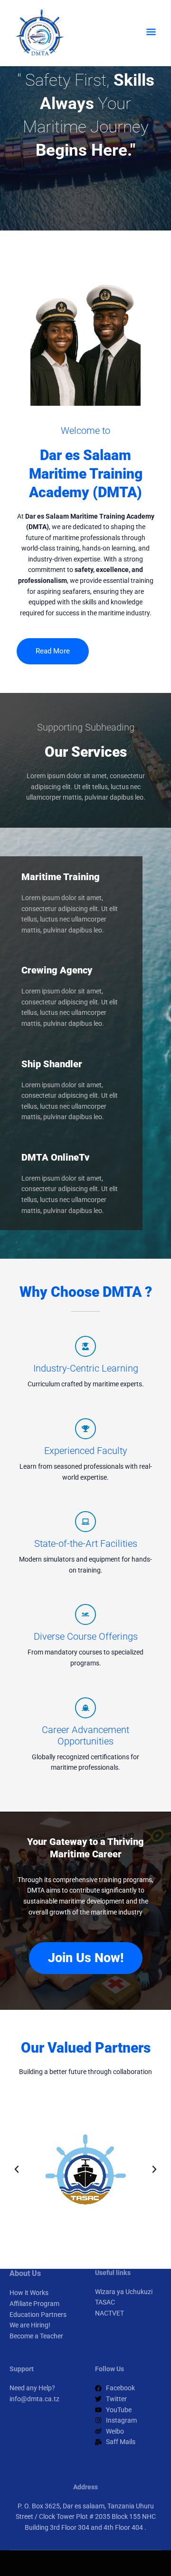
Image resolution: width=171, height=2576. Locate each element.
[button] (17, 2169)
